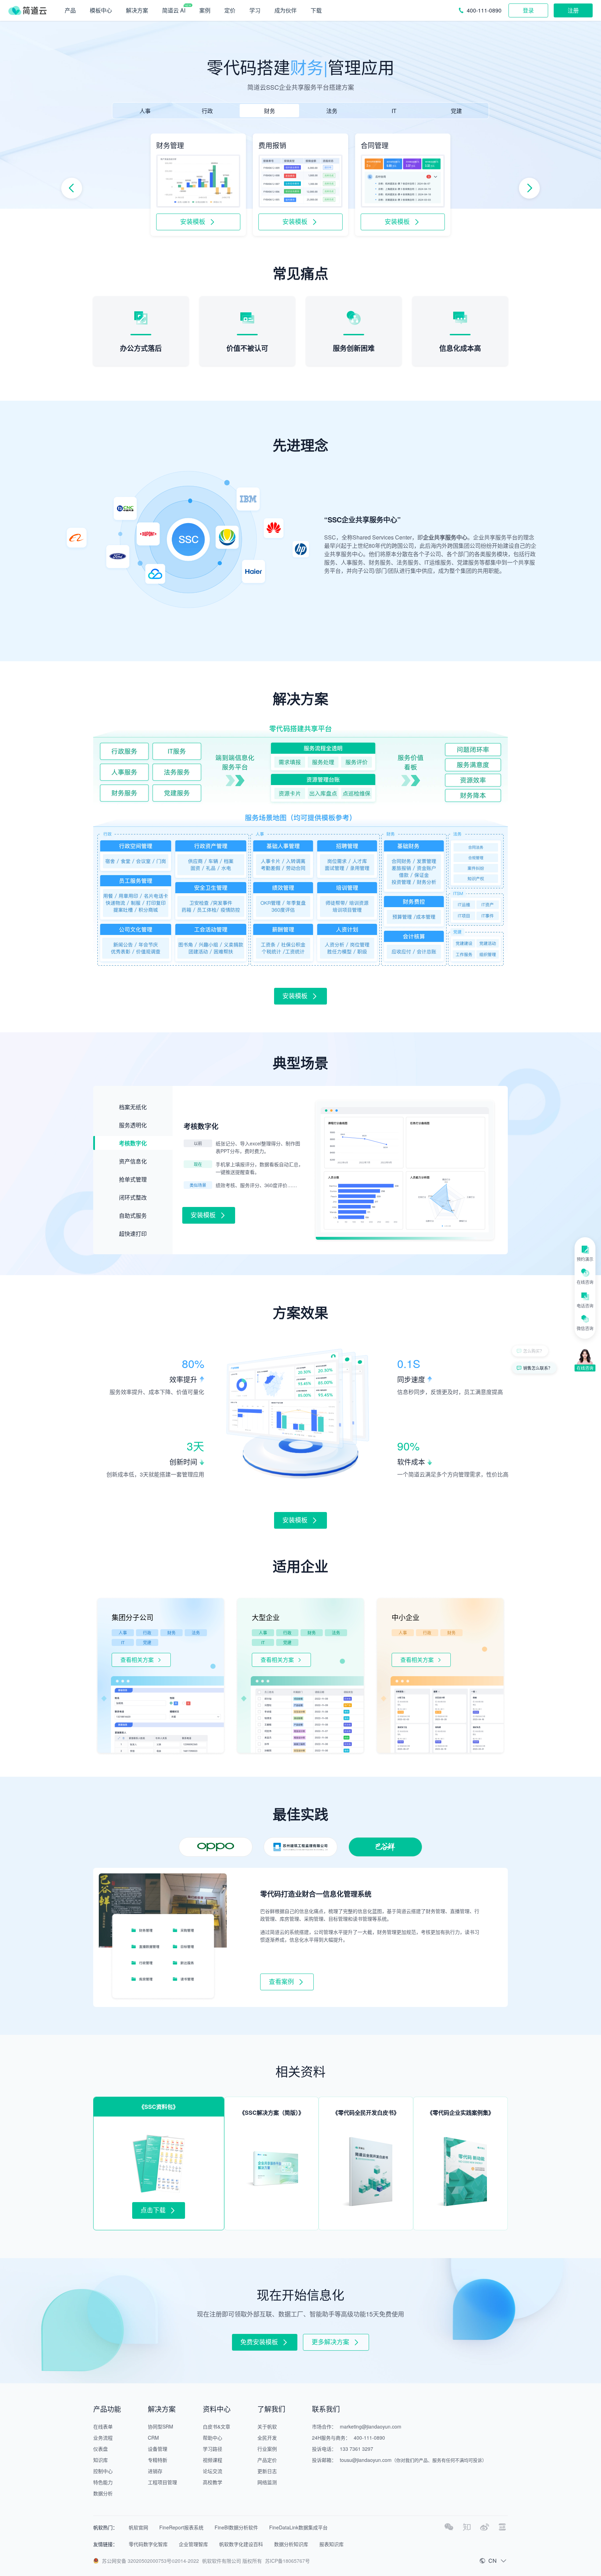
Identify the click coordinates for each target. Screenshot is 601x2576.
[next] (529, 188)
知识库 (101, 2460)
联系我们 (326, 2409)
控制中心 (103, 2471)
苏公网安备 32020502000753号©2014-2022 (150, 2561)
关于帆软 (267, 2426)
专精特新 (158, 2460)
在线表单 (103, 2426)
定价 (230, 10)
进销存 (155, 2471)
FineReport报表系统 (181, 2527)
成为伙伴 (286, 10)
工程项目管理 (162, 2482)
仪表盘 (101, 2449)
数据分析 (103, 2493)
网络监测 (267, 2482)
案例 (205, 10)
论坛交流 (213, 2471)
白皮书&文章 (217, 2426)
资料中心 (217, 2409)
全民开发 (267, 2438)
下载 (316, 10)
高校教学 (213, 2482)
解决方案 (162, 2409)
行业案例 (267, 2449)
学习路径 (213, 2449)
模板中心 (101, 10)
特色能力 (103, 2482)
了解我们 (271, 2409)
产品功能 (107, 2409)
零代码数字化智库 (148, 2544)
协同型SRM (161, 2426)
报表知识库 (331, 2544)
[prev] (72, 188)
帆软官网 (138, 2527)
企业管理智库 (193, 2544)
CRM (153, 2438)
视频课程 (213, 2460)
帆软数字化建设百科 (241, 2544)
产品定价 (267, 2460)
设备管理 (158, 2449)
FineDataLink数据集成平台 (298, 2527)
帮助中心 (213, 2438)
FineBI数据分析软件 (236, 2527)
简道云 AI (174, 10)
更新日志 (267, 2471)
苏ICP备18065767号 (287, 2561)
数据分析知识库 (291, 2544)
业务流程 (103, 2438)
